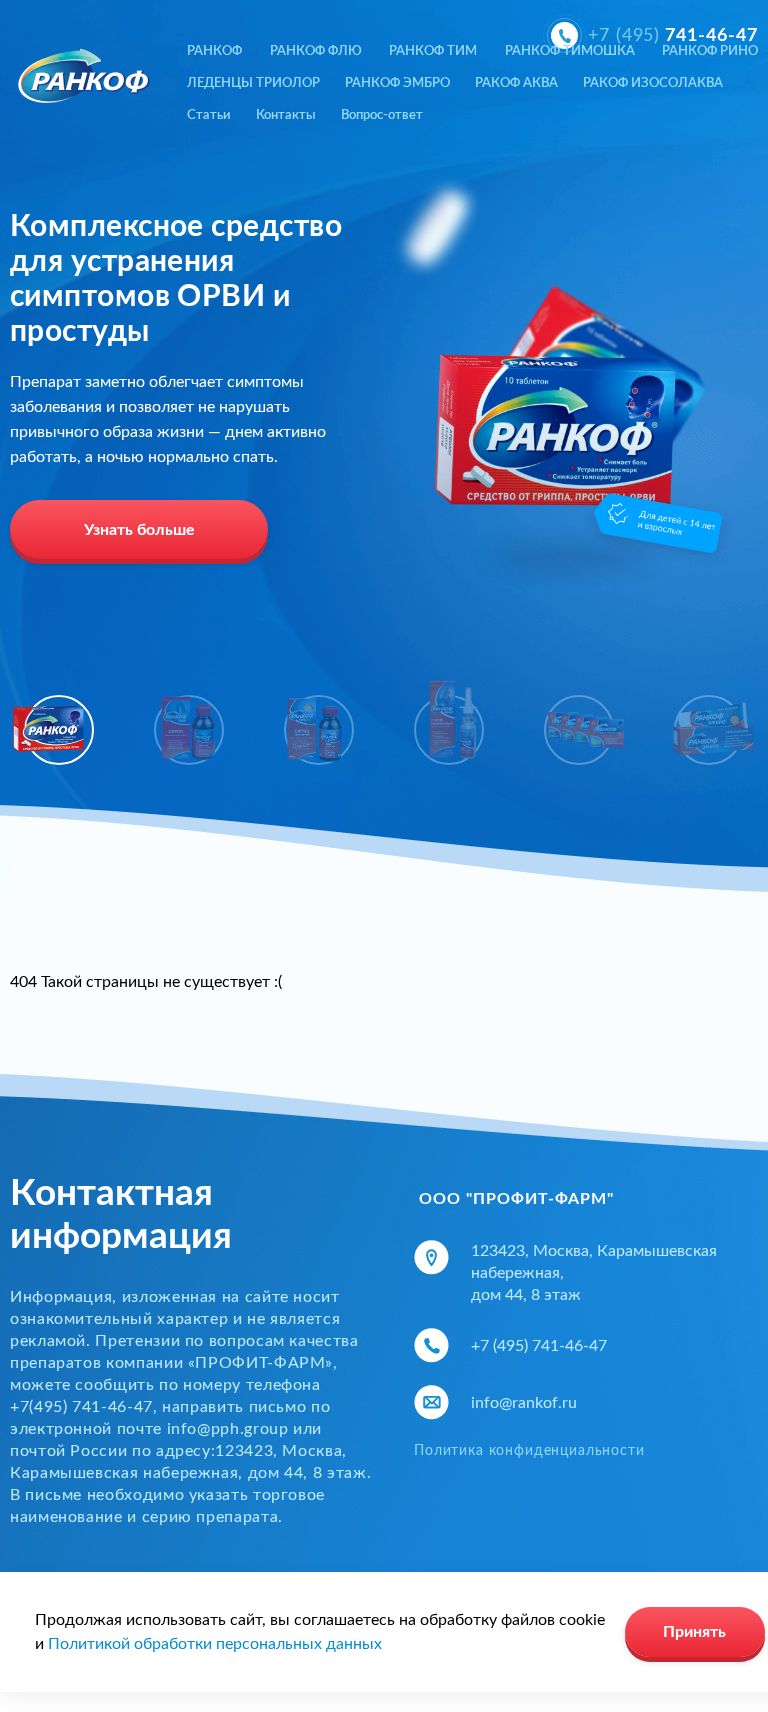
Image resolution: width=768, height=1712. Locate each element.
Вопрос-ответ (382, 115)
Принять (694, 1632)
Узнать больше (139, 530)
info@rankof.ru (524, 1403)
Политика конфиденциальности (529, 1451)
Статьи (209, 115)
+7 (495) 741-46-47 (539, 1346)
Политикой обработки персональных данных (215, 1644)
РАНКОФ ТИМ (433, 51)
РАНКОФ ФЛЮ (316, 51)
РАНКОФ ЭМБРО (397, 83)
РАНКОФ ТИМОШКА (570, 51)
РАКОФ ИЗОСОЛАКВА (653, 83)
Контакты (286, 115)
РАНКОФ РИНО (710, 51)
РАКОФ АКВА (516, 83)
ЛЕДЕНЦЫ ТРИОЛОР (253, 83)
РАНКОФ (214, 51)
